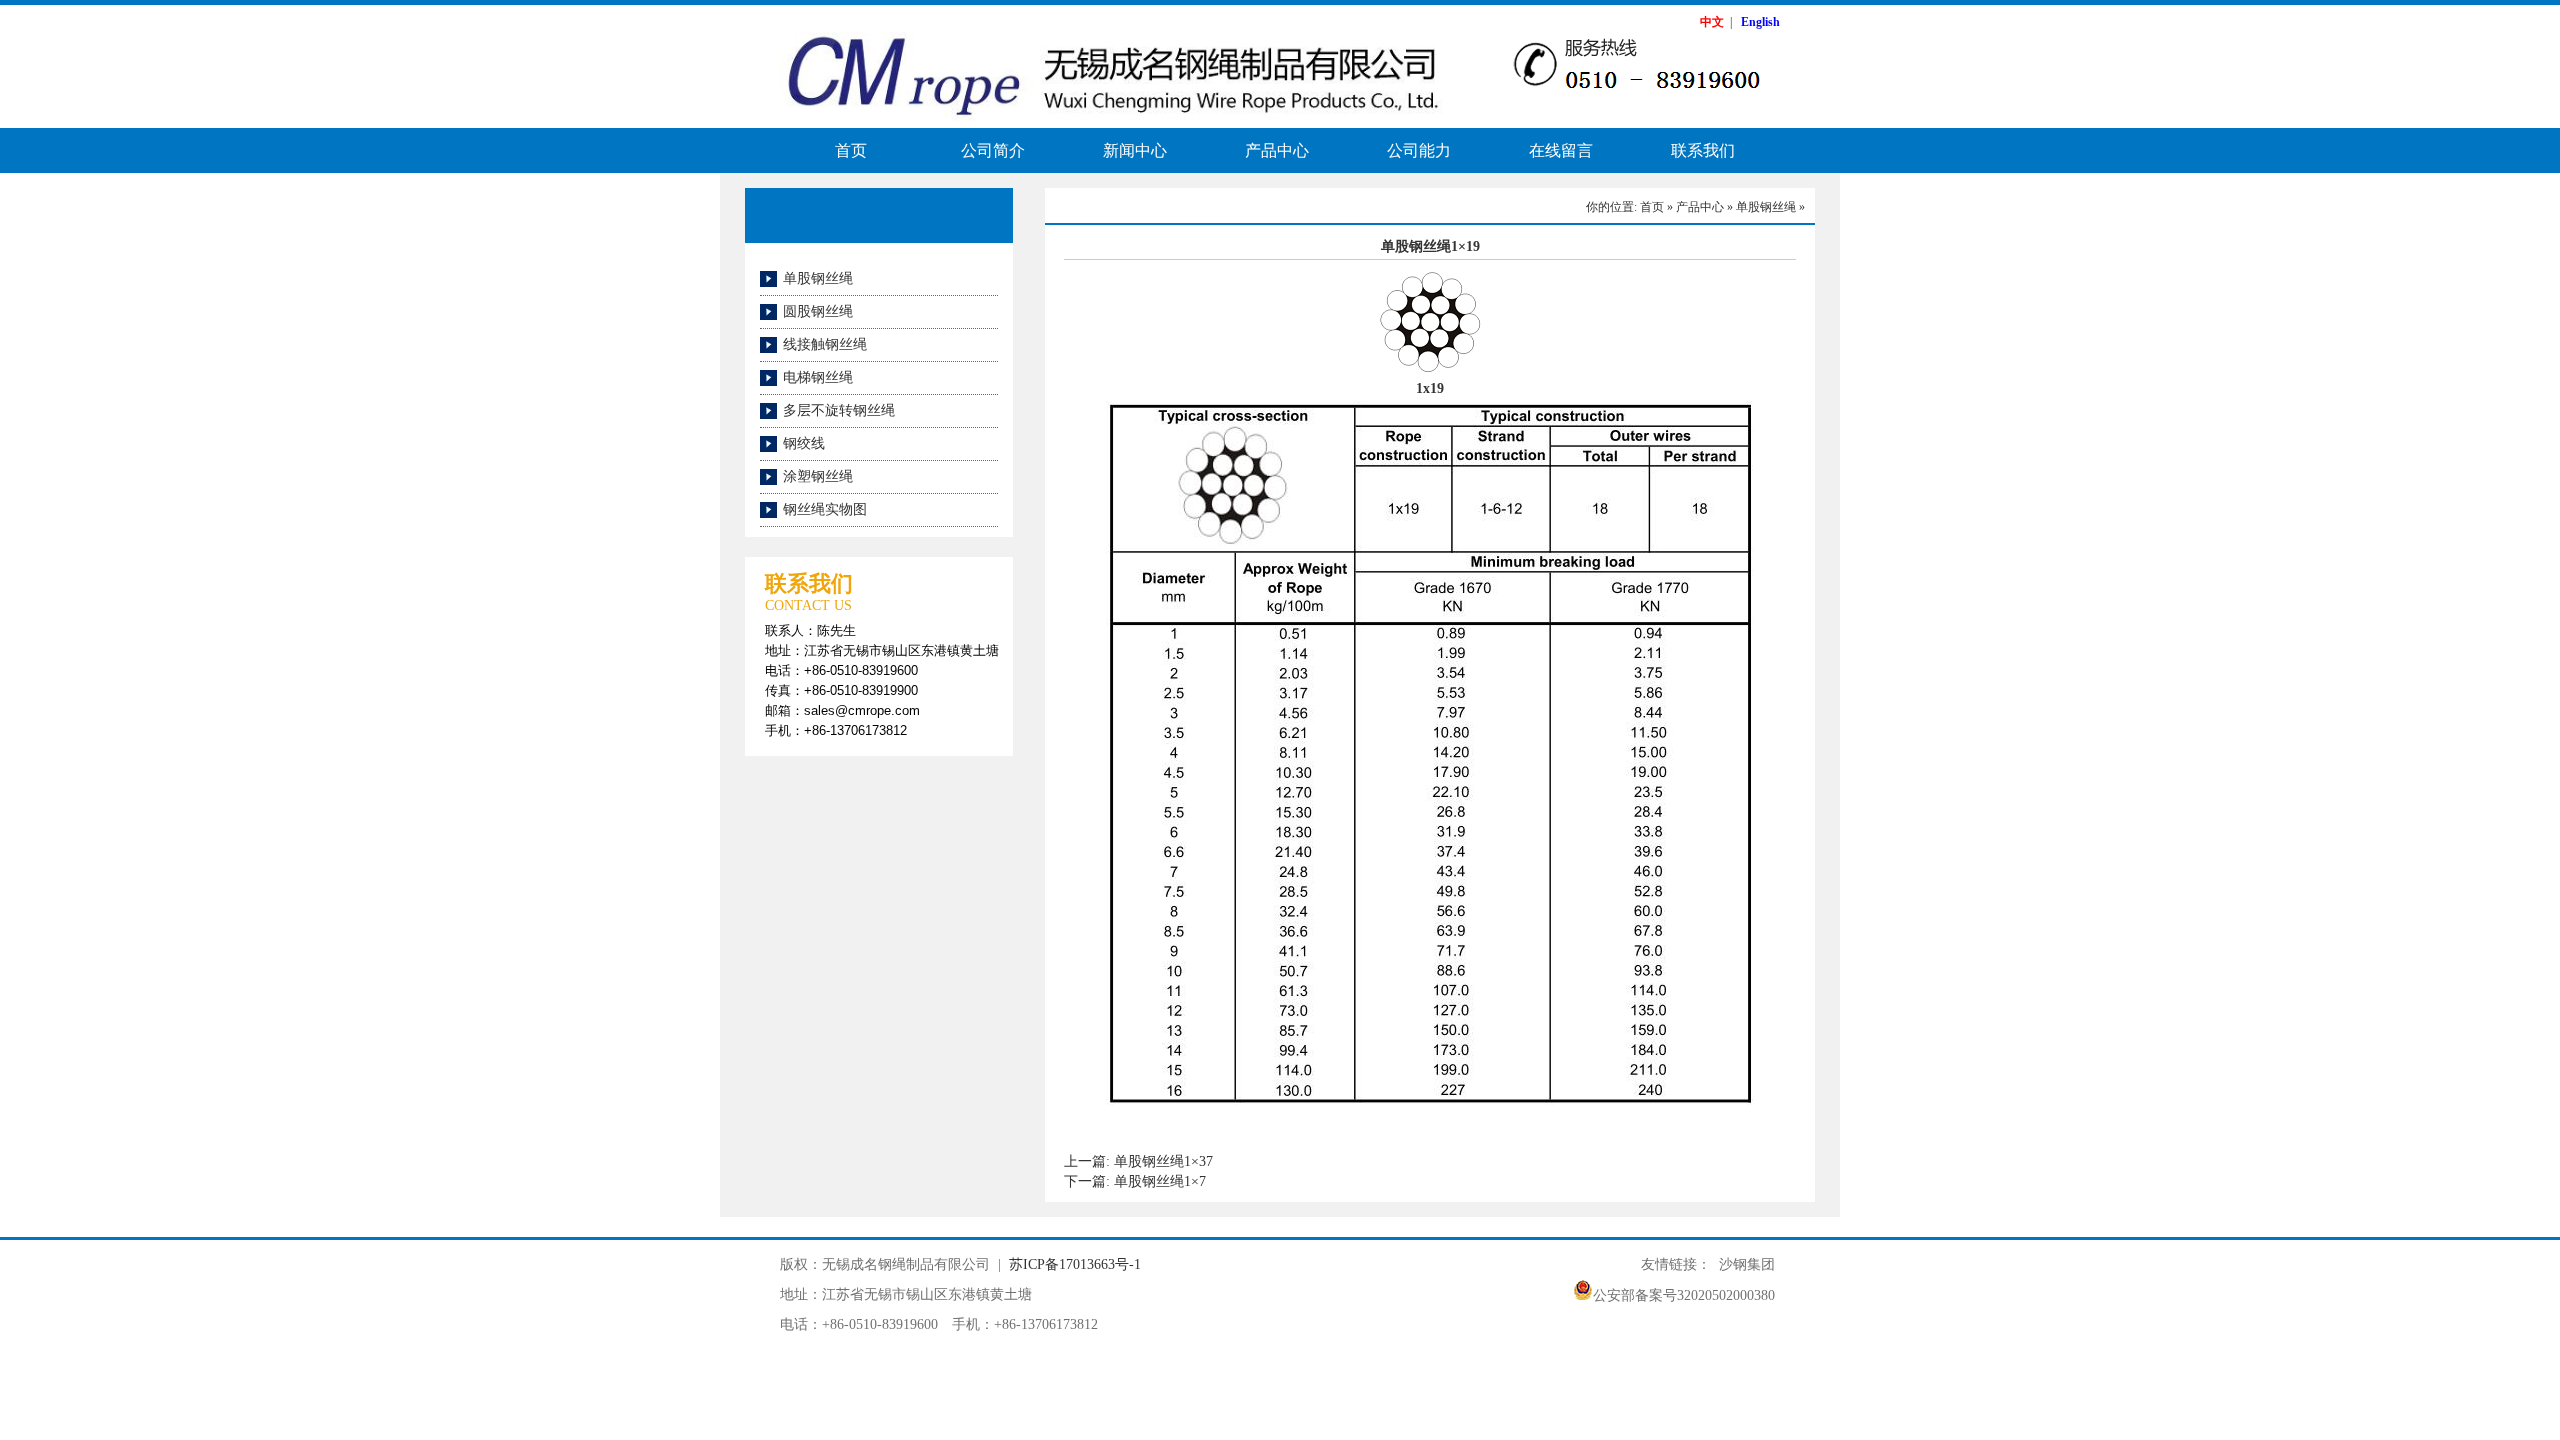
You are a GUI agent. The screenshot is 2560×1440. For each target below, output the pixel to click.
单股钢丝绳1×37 (1163, 1161)
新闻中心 (1135, 150)
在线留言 (1561, 150)
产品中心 (1277, 150)
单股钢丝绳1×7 (1160, 1181)
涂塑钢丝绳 (818, 476)
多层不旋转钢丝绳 (839, 410)
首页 (851, 150)
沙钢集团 (1747, 1264)
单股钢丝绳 (818, 278)
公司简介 (993, 150)
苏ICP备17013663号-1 (1075, 1264)
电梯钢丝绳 (818, 377)
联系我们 (1703, 150)
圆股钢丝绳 (818, 311)
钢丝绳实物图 (825, 509)
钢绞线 (804, 443)
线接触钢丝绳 (825, 344)
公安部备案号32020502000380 (1684, 1295)
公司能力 (1419, 150)
